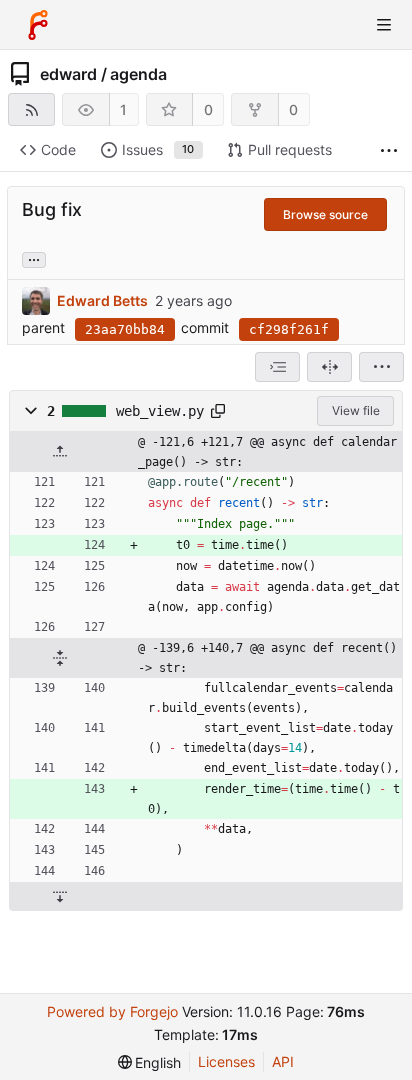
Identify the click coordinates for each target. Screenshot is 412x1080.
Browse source (325, 214)
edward (68, 74)
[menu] (381, 367)
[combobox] (277, 367)
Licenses (226, 1061)
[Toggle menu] (384, 25)
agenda (138, 74)
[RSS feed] (31, 109)
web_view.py (160, 411)
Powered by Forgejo (112, 1011)
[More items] (389, 150)
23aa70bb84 (125, 329)
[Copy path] (218, 411)
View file (356, 410)
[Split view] (329, 367)
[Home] (38, 25)
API (283, 1061)
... (34, 258)
